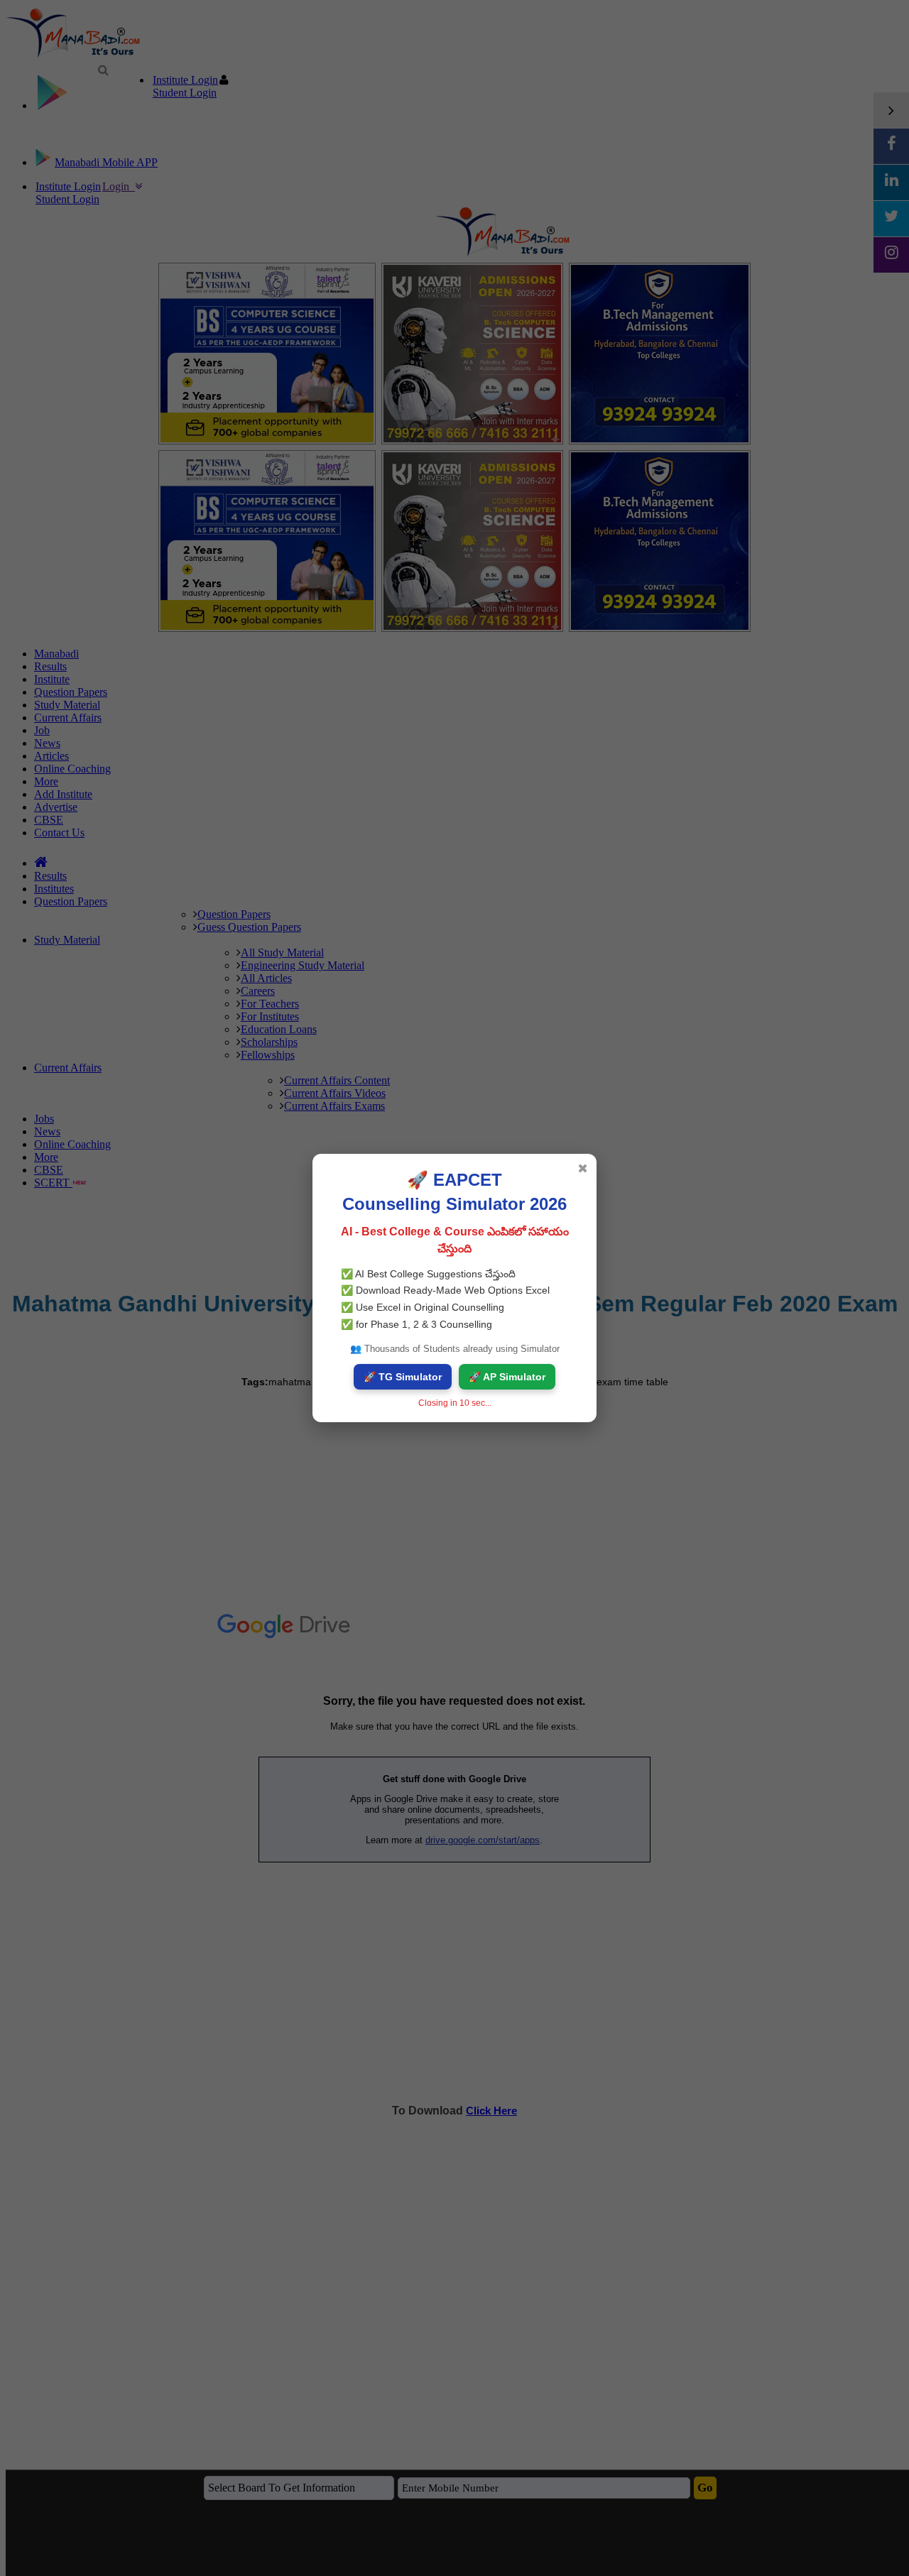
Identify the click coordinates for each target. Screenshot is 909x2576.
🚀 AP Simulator (507, 1377)
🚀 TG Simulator (403, 1377)
